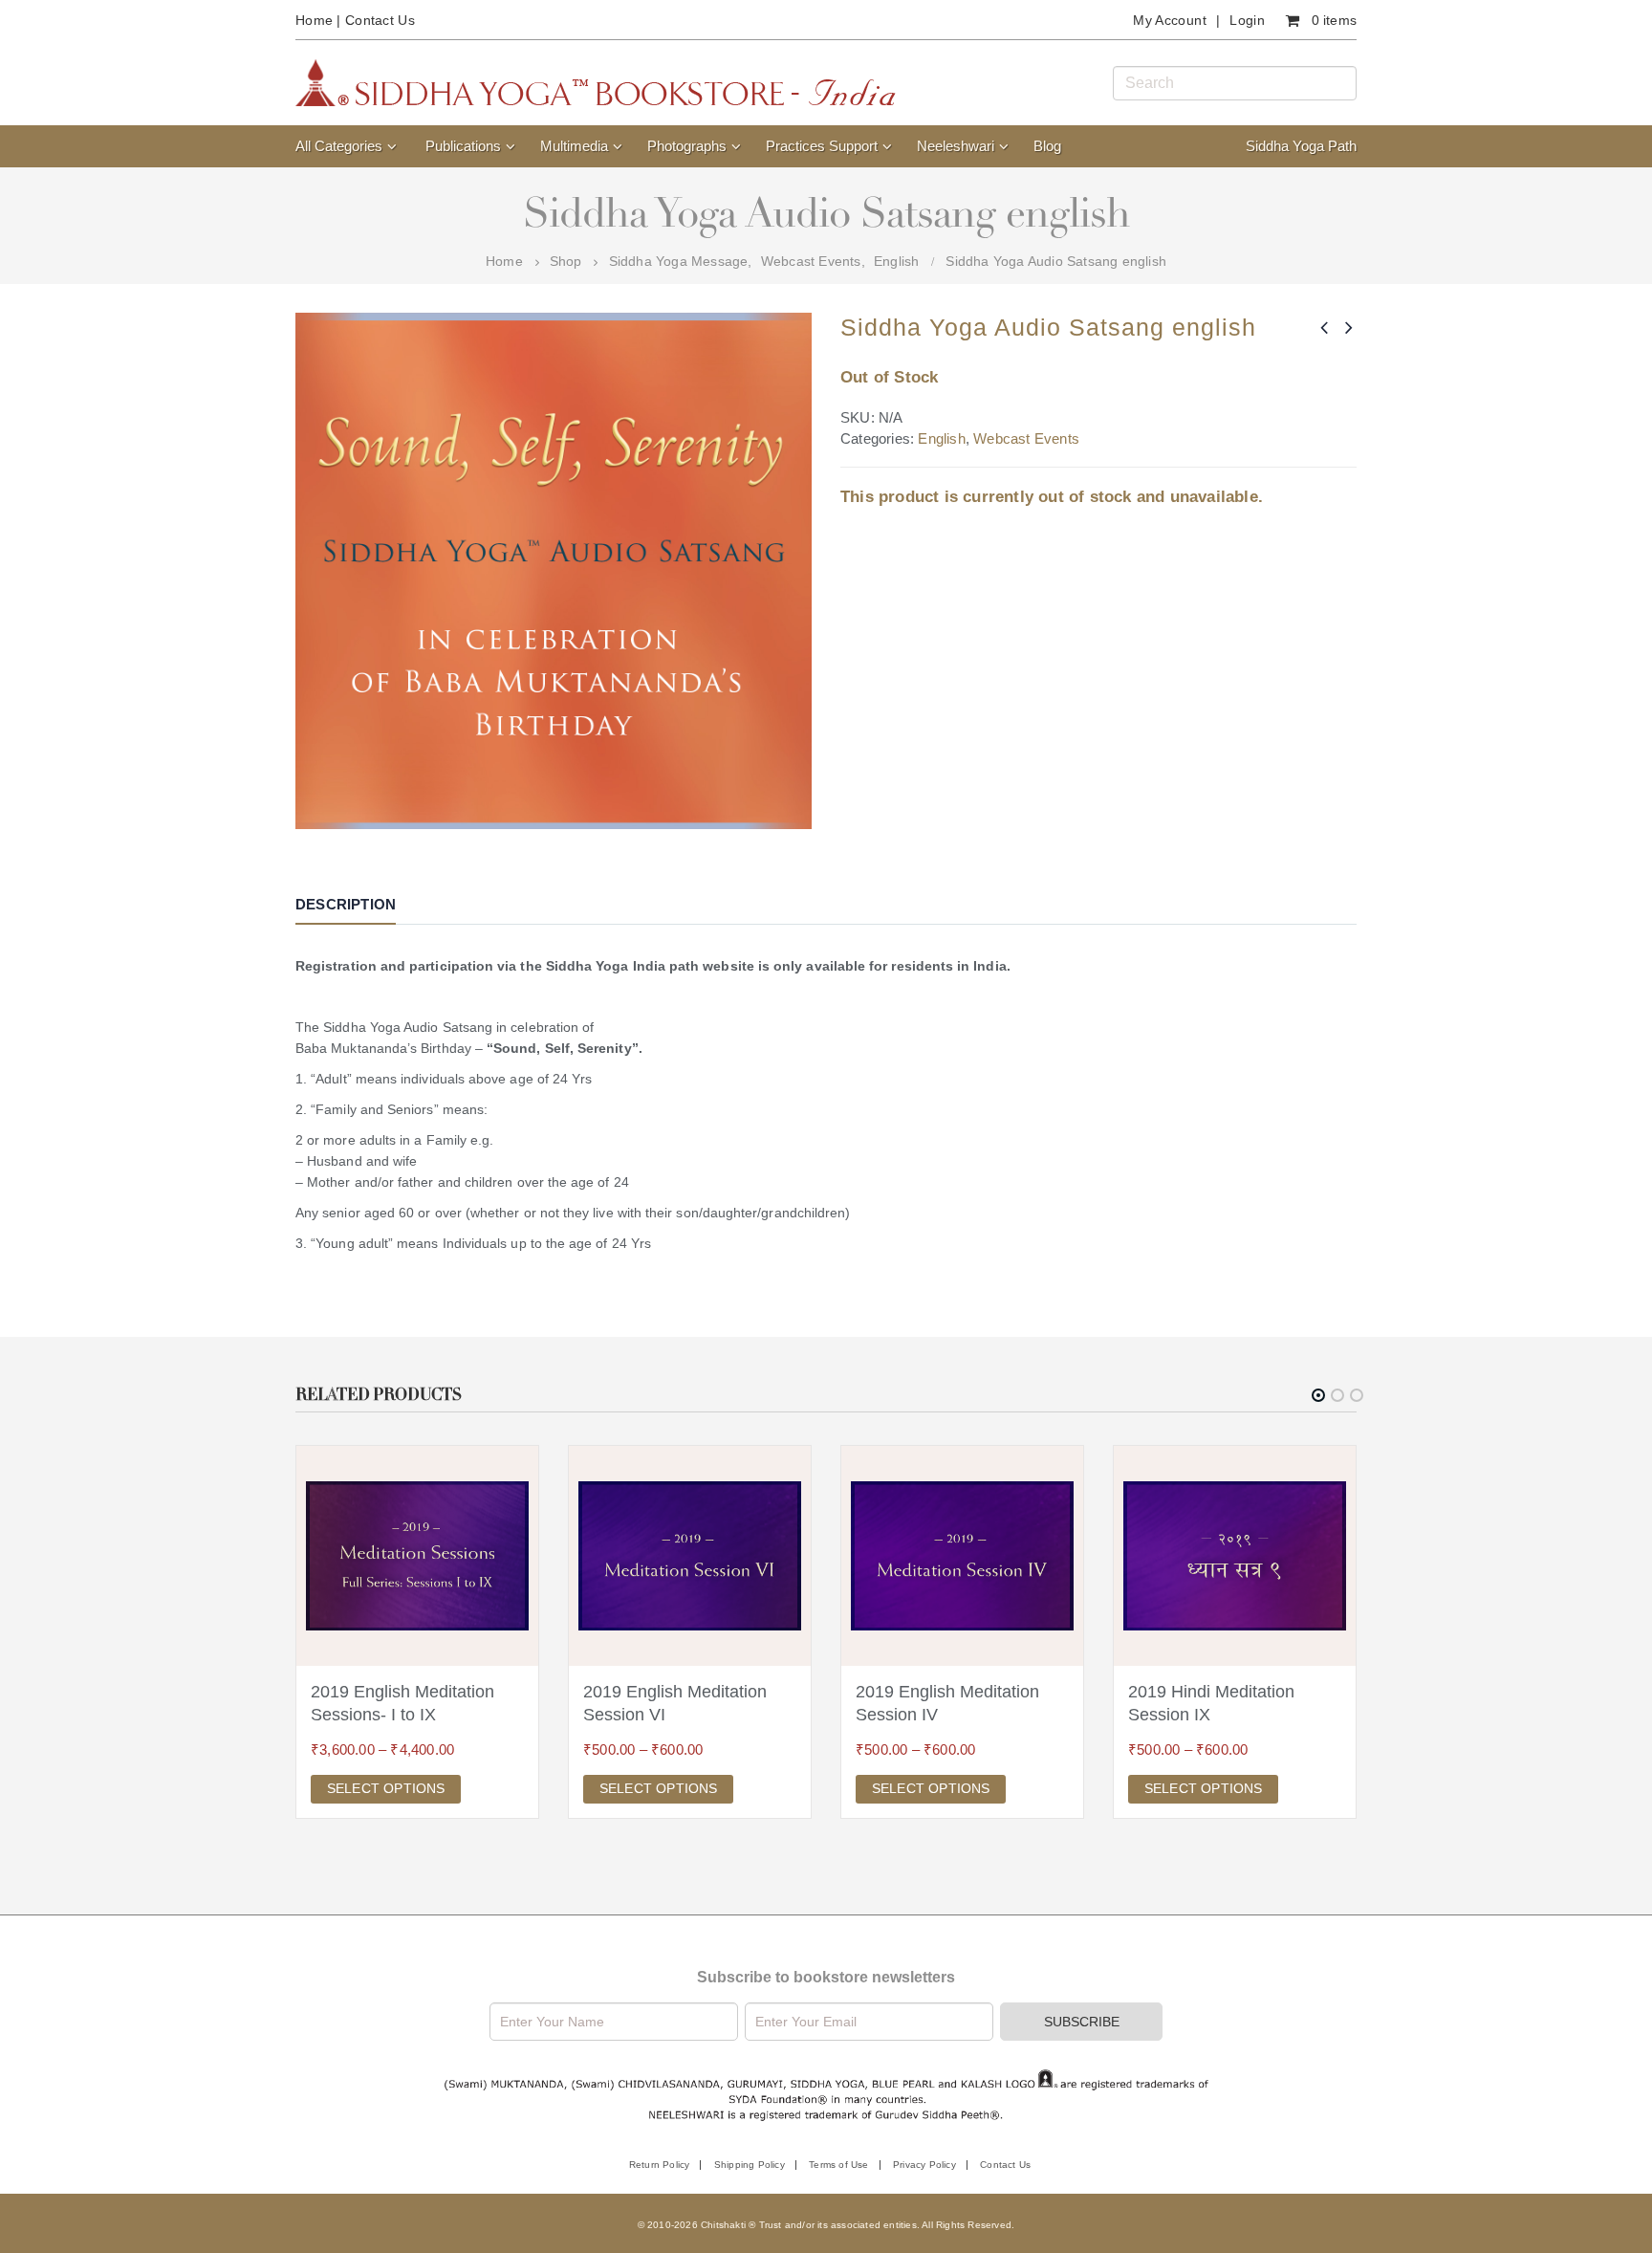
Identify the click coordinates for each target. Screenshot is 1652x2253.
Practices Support (822, 146)
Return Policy (660, 2165)
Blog (1047, 146)
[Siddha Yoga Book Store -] (596, 83)
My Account (1170, 20)
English (941, 438)
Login (1247, 20)
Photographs (687, 146)
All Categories (339, 146)
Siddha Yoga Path (1301, 146)
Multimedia (574, 146)
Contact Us (380, 20)
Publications (463, 146)
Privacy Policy (924, 2165)
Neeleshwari (956, 146)
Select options (386, 1788)
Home (314, 20)
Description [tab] (346, 904)
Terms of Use (838, 2165)
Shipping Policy (750, 2165)
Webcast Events (1026, 438)
